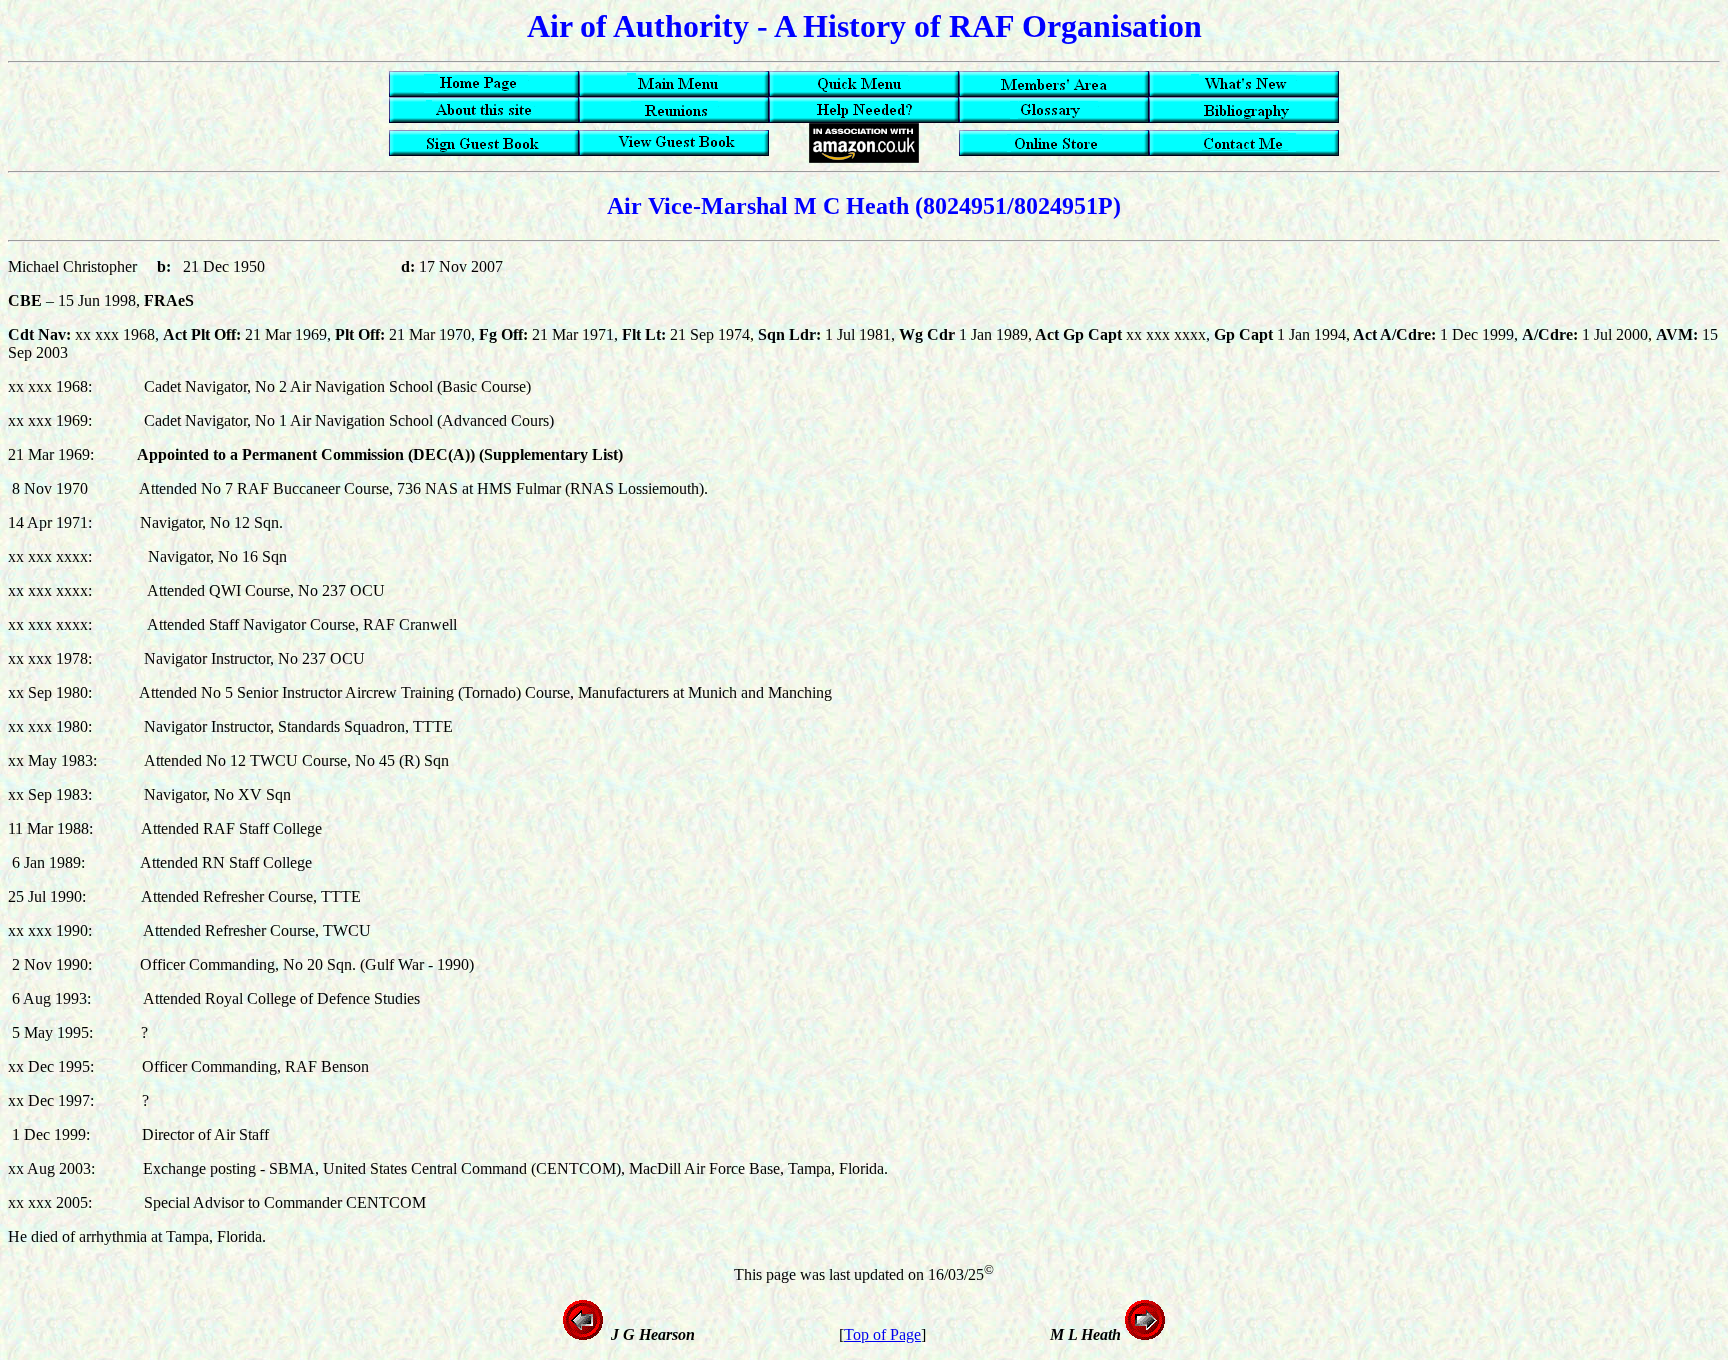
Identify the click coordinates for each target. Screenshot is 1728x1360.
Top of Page (882, 1334)
